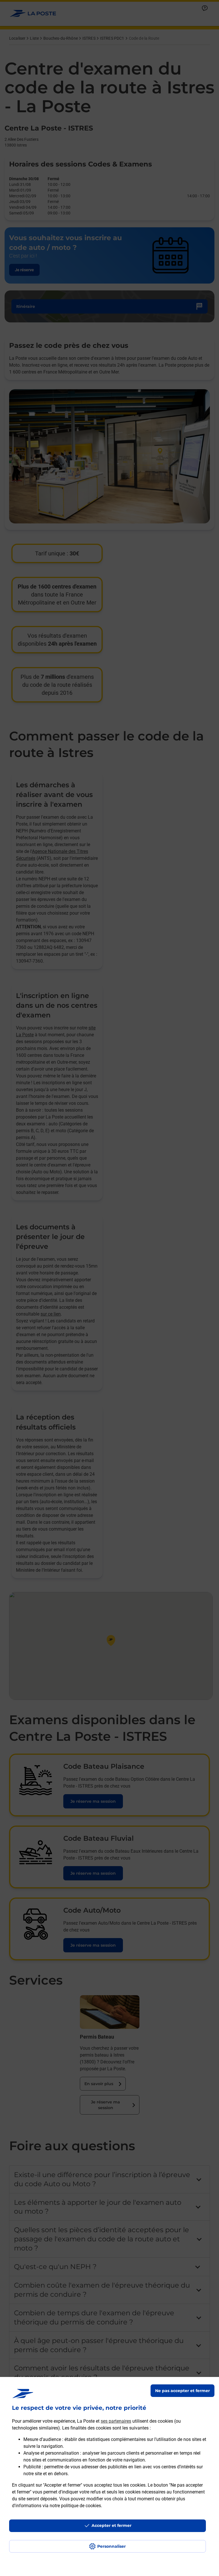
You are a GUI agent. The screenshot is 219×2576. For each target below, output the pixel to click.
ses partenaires (116, 2421)
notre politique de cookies (75, 2506)
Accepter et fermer (111, 2525)
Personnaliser (111, 2546)
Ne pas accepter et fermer (182, 2391)
